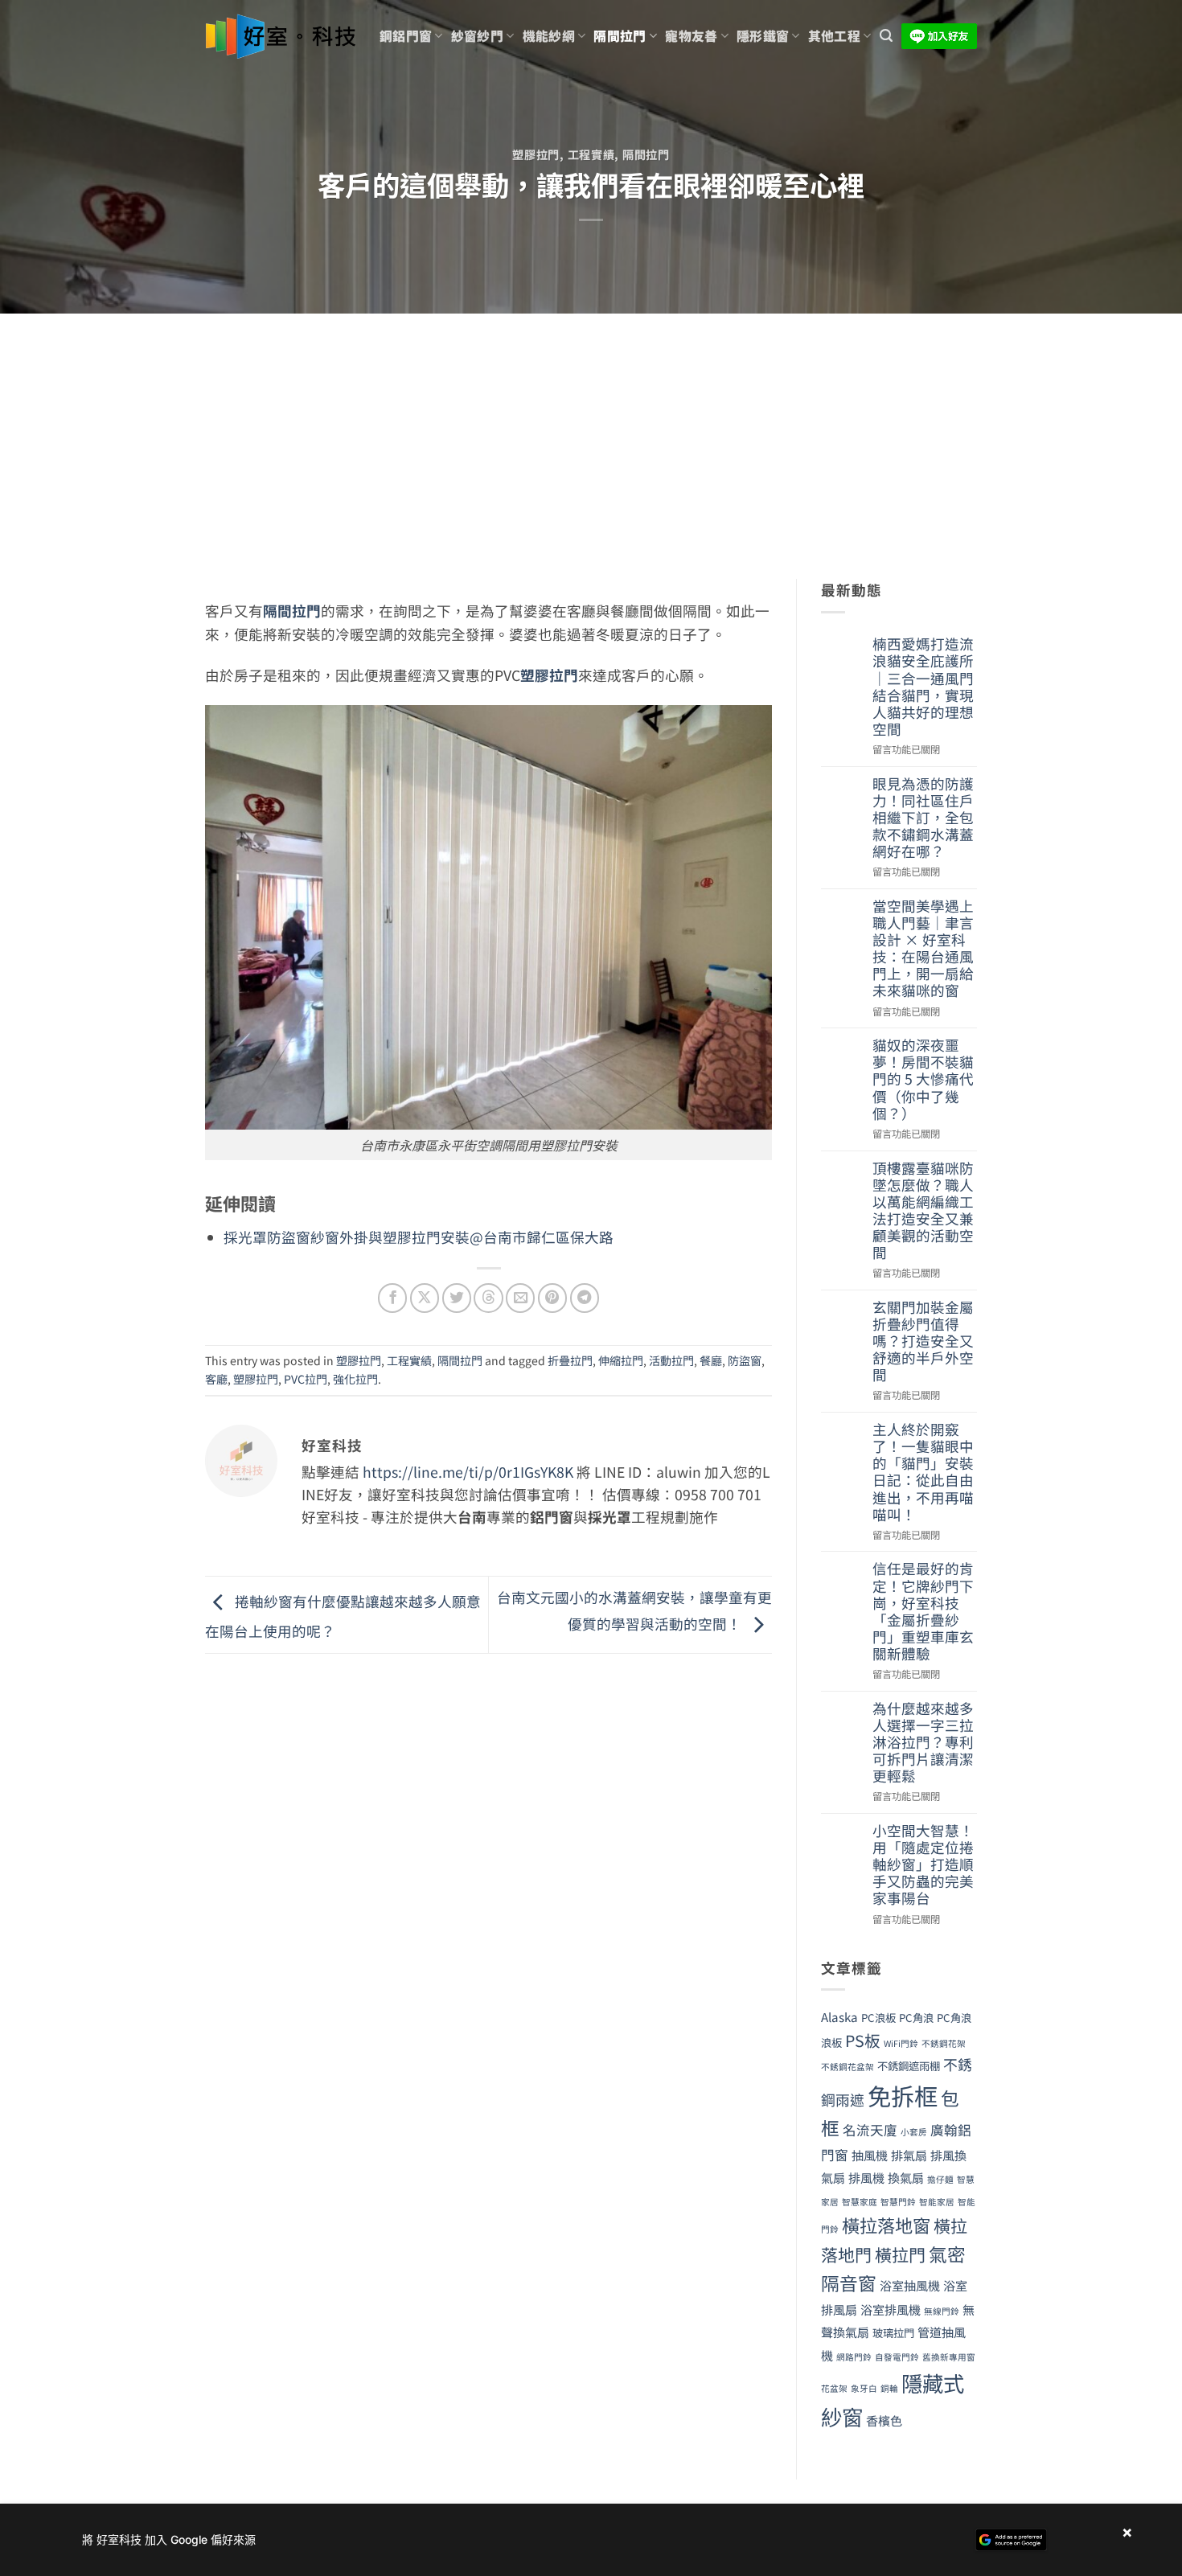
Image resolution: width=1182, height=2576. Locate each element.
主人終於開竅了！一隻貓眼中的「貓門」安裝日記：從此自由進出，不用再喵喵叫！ (923, 1472)
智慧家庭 (860, 2202)
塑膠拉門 (536, 154)
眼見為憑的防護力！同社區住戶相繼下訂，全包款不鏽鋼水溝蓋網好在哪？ (923, 818)
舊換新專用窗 (949, 2357)
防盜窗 (745, 1360)
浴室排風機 (891, 2309)
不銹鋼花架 (944, 2043)
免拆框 (903, 2095)
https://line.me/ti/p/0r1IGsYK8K (468, 1472)
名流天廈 (870, 2130)
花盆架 (834, 2388)
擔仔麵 (940, 2179)
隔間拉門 (620, 36)
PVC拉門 (306, 1379)
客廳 (216, 1379)
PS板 (863, 2040)
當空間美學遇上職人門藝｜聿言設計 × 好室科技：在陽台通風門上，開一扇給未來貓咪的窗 (923, 948)
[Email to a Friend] (520, 1298)
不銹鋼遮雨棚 (909, 2066)
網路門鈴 (854, 2357)
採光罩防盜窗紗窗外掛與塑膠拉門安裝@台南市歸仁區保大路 (419, 1237)
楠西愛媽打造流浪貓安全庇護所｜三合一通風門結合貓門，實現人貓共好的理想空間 (923, 686)
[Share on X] (425, 1298)
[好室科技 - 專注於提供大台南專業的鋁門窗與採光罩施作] (280, 37)
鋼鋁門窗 (406, 36)
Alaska (839, 2016)
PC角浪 (916, 2018)
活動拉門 (671, 1360)
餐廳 (711, 1360)
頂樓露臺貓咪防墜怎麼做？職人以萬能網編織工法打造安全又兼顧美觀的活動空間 (923, 1210)
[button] (886, 36)
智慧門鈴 (898, 2202)
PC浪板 (878, 2018)
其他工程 (834, 36)
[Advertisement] (591, 434)
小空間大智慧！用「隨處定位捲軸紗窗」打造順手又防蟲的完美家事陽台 (923, 1864)
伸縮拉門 (621, 1360)
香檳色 (884, 2420)
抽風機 (870, 2155)
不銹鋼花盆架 (848, 2067)
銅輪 (889, 2388)
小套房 (914, 2132)
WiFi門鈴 (901, 2043)
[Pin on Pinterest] (552, 1298)
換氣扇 (906, 2177)
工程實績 (591, 154)
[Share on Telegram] (585, 1298)
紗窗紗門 (477, 36)
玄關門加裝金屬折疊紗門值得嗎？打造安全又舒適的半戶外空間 (923, 1341)
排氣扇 (909, 2155)
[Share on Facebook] (392, 1298)
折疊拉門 (570, 1360)
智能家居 (937, 2202)
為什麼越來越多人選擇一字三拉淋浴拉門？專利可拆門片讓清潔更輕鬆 (923, 1742)
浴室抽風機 (910, 2285)
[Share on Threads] (488, 1298)
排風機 (866, 2177)
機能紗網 (549, 36)
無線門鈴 (942, 2311)
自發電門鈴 (897, 2357)
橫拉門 (900, 2254)
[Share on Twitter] (457, 1298)
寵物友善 (691, 36)
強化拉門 (355, 1379)
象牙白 (864, 2388)
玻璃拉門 (893, 2333)
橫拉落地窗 (886, 2225)
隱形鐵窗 (763, 36)
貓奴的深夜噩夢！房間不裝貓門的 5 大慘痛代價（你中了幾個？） (923, 1079)
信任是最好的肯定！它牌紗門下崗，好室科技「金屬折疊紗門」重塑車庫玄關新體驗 (923, 1611)
